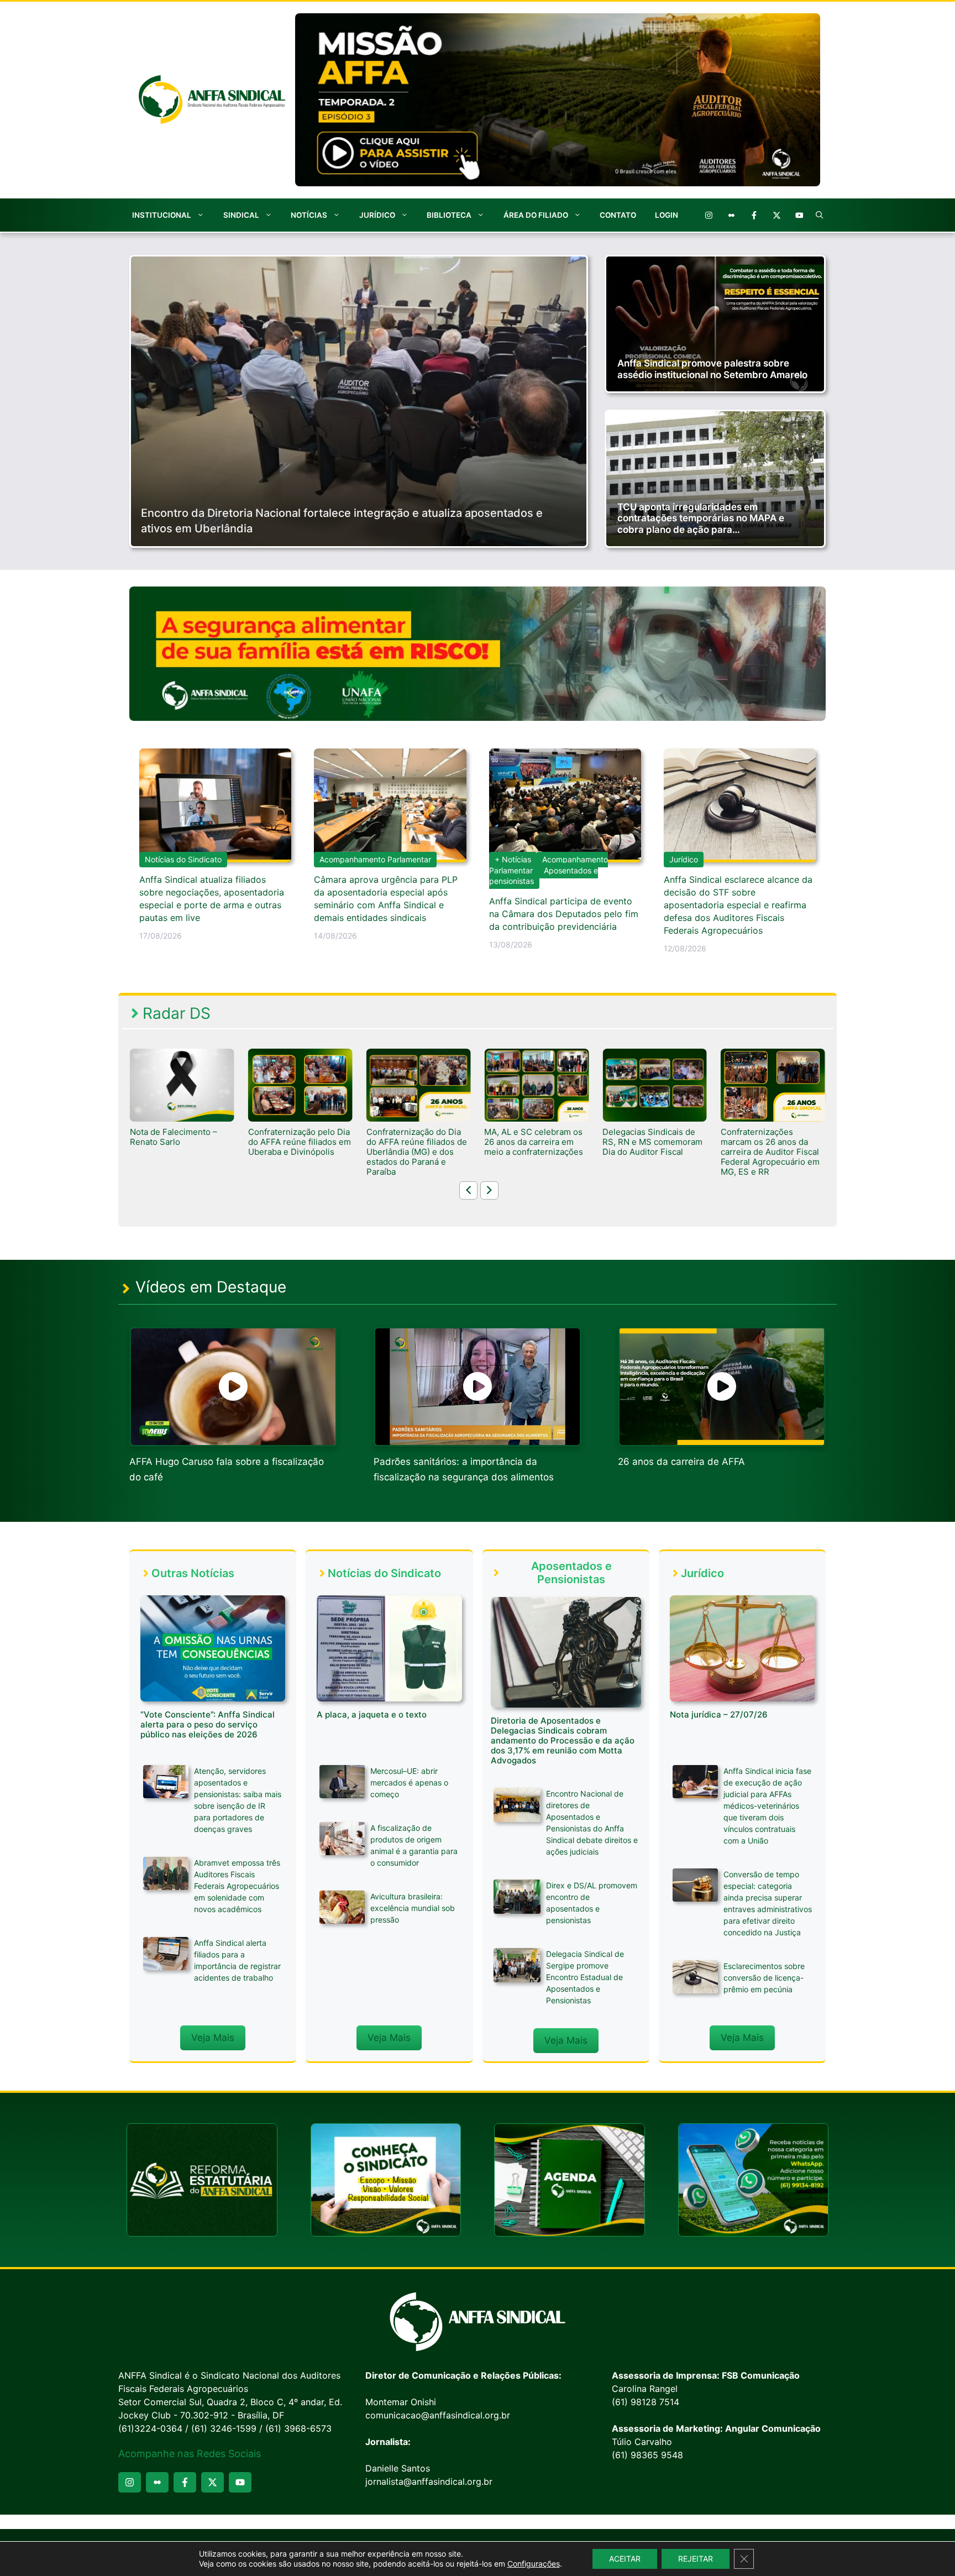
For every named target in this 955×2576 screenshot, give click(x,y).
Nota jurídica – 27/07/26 (719, 1714)
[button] (820, 215)
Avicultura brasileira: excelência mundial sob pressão (413, 1908)
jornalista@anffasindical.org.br (429, 2481)
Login (667, 215)
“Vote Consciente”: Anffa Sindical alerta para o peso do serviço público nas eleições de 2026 (208, 1724)
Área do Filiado (536, 215)
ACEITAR (625, 2559)
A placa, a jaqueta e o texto (372, 1714)
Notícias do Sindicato (183, 859)
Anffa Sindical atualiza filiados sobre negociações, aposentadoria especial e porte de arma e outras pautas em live (212, 899)
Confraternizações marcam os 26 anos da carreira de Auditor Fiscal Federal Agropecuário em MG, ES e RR (652, 1152)
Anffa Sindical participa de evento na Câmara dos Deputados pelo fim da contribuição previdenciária (564, 914)
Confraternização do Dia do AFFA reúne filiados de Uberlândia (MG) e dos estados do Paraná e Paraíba (298, 1152)
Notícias (309, 215)
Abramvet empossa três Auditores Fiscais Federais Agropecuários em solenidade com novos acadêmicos (237, 1886)
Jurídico (377, 215)
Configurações (534, 2564)
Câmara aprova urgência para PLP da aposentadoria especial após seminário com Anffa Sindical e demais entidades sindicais (386, 899)
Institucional (162, 215)
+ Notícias (513, 859)
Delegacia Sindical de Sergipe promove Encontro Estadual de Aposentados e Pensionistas (585, 1977)
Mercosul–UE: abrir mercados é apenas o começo (409, 1782)
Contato (618, 215)
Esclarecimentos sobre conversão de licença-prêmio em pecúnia (764, 1978)
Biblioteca (449, 215)
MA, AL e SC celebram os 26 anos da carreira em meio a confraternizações (416, 1142)
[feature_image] (182, 1085)
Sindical (241, 215)
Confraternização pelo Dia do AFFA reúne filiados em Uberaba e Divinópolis (181, 1142)
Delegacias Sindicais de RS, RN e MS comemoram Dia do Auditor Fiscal (534, 1142)
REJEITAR (696, 2559)
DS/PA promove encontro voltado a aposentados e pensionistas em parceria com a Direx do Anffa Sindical (770, 1152)
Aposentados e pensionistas (544, 876)
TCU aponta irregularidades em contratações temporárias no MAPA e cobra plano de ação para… (701, 518)
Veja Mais (213, 2038)
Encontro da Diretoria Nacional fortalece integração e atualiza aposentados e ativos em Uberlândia (342, 521)
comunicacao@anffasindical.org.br (438, 2415)
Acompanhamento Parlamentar (375, 859)
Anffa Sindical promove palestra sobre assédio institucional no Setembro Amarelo (712, 369)
